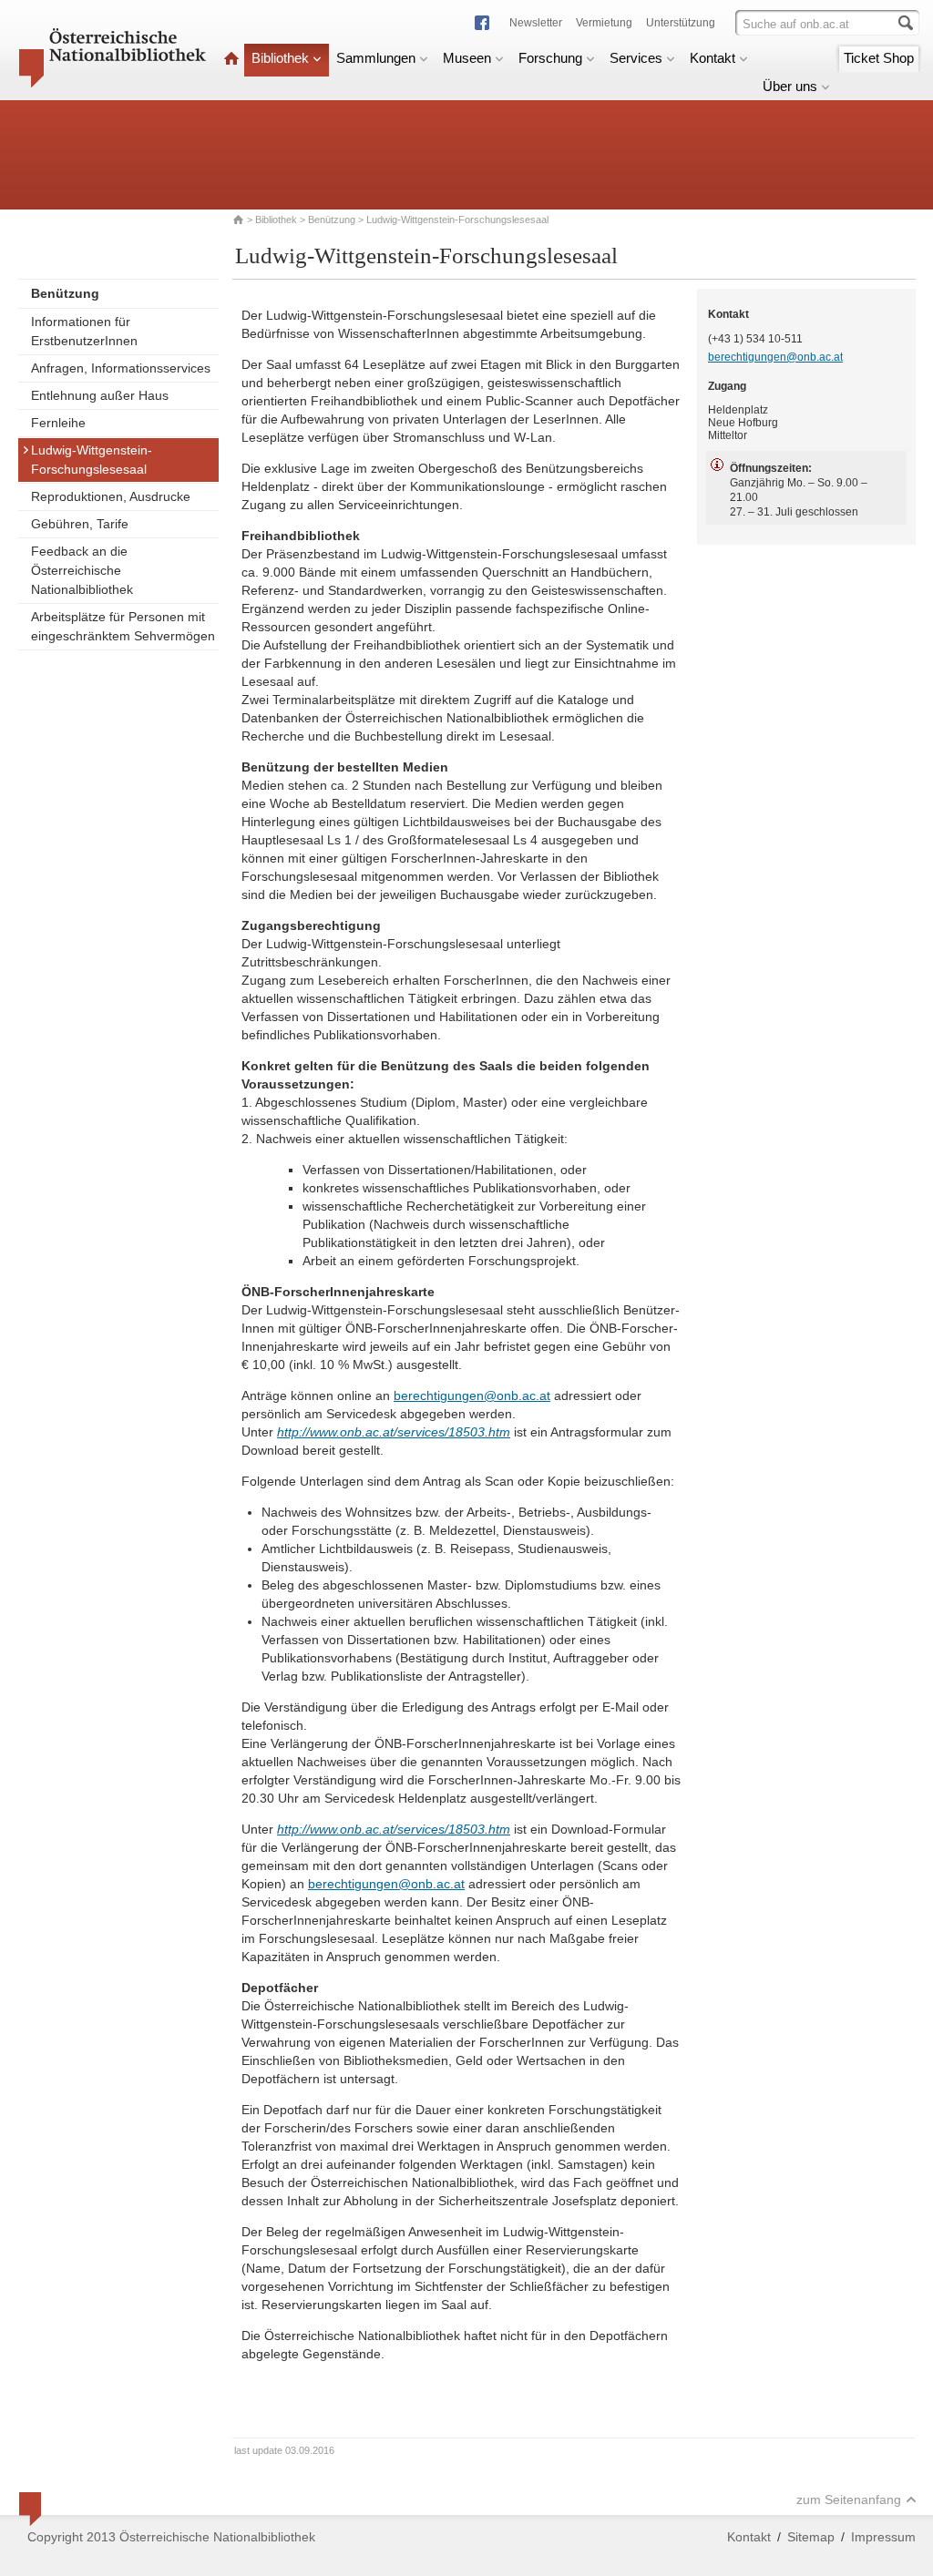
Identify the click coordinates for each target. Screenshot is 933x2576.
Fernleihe (58, 423)
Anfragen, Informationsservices (121, 368)
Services (636, 58)
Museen (467, 58)
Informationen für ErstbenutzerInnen (84, 331)
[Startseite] (231, 58)
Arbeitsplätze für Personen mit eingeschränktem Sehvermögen (123, 626)
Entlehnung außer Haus (100, 395)
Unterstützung (681, 23)
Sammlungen (376, 58)
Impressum (883, 2537)
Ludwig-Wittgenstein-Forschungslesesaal (92, 460)
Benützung (332, 220)
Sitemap (811, 2537)
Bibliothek (280, 58)
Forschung (550, 58)
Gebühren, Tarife (80, 524)
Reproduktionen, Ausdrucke (111, 496)
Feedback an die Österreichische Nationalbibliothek (82, 570)
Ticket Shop (879, 58)
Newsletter (536, 23)
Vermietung (604, 23)
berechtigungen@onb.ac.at (472, 1395)
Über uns (790, 86)
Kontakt (713, 58)
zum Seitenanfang (849, 2499)
